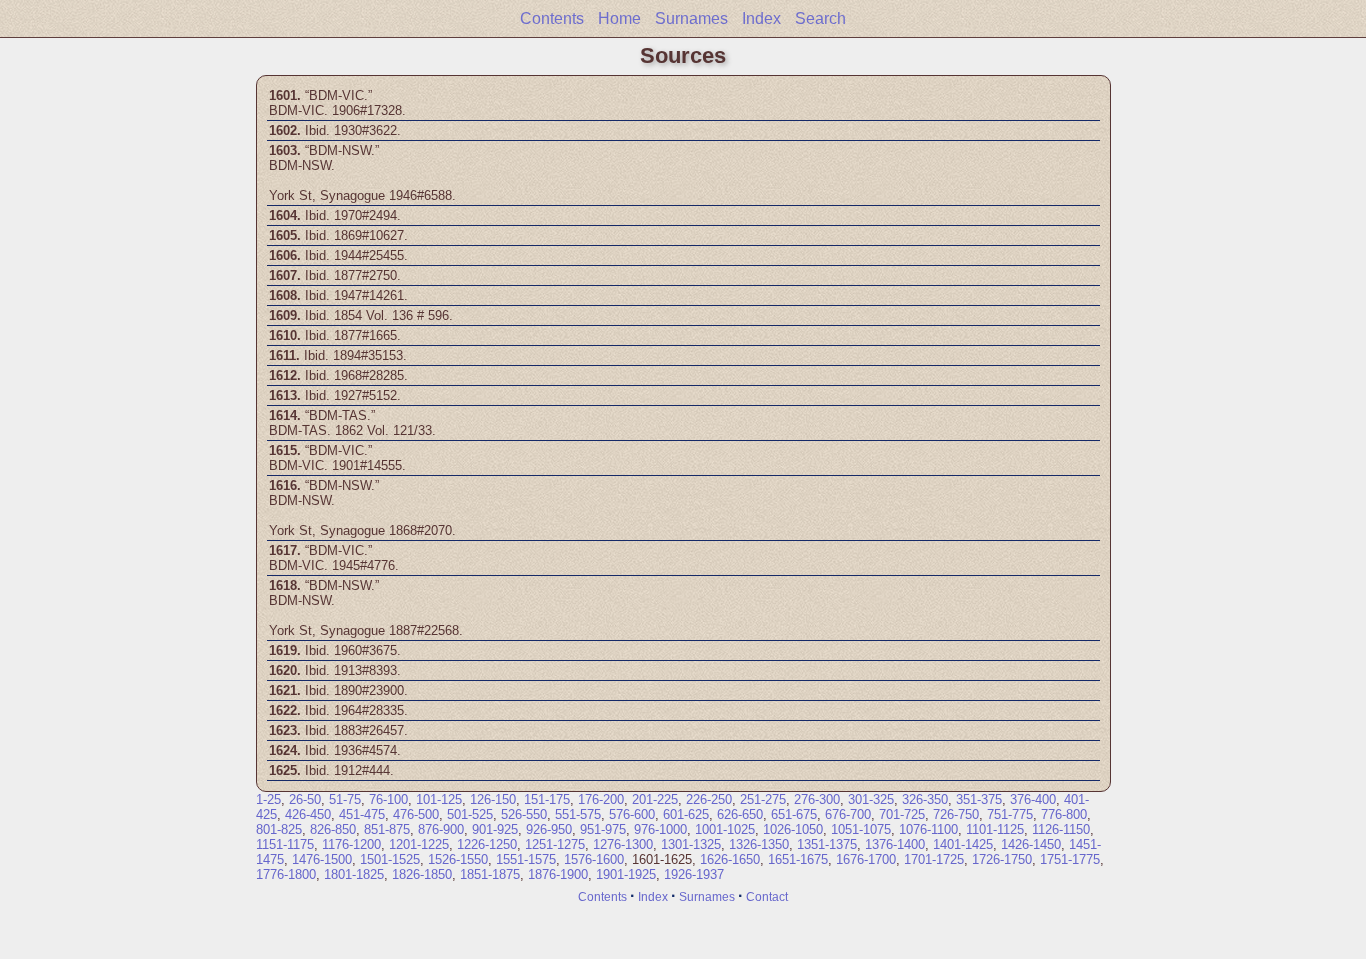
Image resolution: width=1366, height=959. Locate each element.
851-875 (387, 829)
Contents (552, 18)
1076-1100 (928, 829)
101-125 (439, 799)
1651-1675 (798, 859)
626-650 (740, 814)
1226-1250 (487, 844)
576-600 (632, 814)
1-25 (268, 799)
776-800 (1064, 814)
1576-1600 (594, 859)
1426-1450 (1031, 844)
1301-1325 (691, 844)
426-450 (308, 814)
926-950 (549, 829)
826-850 (333, 829)
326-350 (925, 799)
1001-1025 (725, 829)
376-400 (1033, 799)
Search (820, 18)
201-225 (655, 799)
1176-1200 (351, 844)
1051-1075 (861, 829)
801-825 (279, 829)
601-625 (686, 814)
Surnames (691, 18)
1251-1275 (555, 844)
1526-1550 (458, 859)
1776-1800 (286, 874)
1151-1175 (285, 844)
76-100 (388, 799)
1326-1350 (759, 844)
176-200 (601, 799)
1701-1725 (934, 859)
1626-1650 (730, 859)
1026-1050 (793, 829)
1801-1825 (354, 874)
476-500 (416, 814)
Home (619, 18)
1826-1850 (422, 874)
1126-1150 (1061, 829)
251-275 (763, 799)
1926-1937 (694, 874)
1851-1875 (490, 874)
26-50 (305, 799)
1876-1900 (558, 874)
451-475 (362, 814)
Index (761, 18)
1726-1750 (1002, 859)
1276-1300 (623, 844)
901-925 (495, 829)
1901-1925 (626, 874)
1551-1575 (526, 859)
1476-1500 (322, 859)
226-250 (709, 799)
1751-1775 (1070, 859)
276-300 (817, 799)
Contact (767, 896)
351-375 (979, 799)
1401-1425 (963, 844)
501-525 (470, 814)
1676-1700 (866, 859)
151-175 (547, 799)
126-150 (493, 799)
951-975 (603, 829)
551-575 (578, 814)
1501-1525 (390, 859)
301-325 (871, 799)
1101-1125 (995, 829)
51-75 (345, 799)
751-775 (1010, 814)
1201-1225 (419, 844)
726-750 (956, 814)
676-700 (848, 814)
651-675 (794, 814)
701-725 (902, 814)
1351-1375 (827, 844)
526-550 (524, 814)
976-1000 (660, 829)
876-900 (441, 829)
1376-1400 (895, 844)
